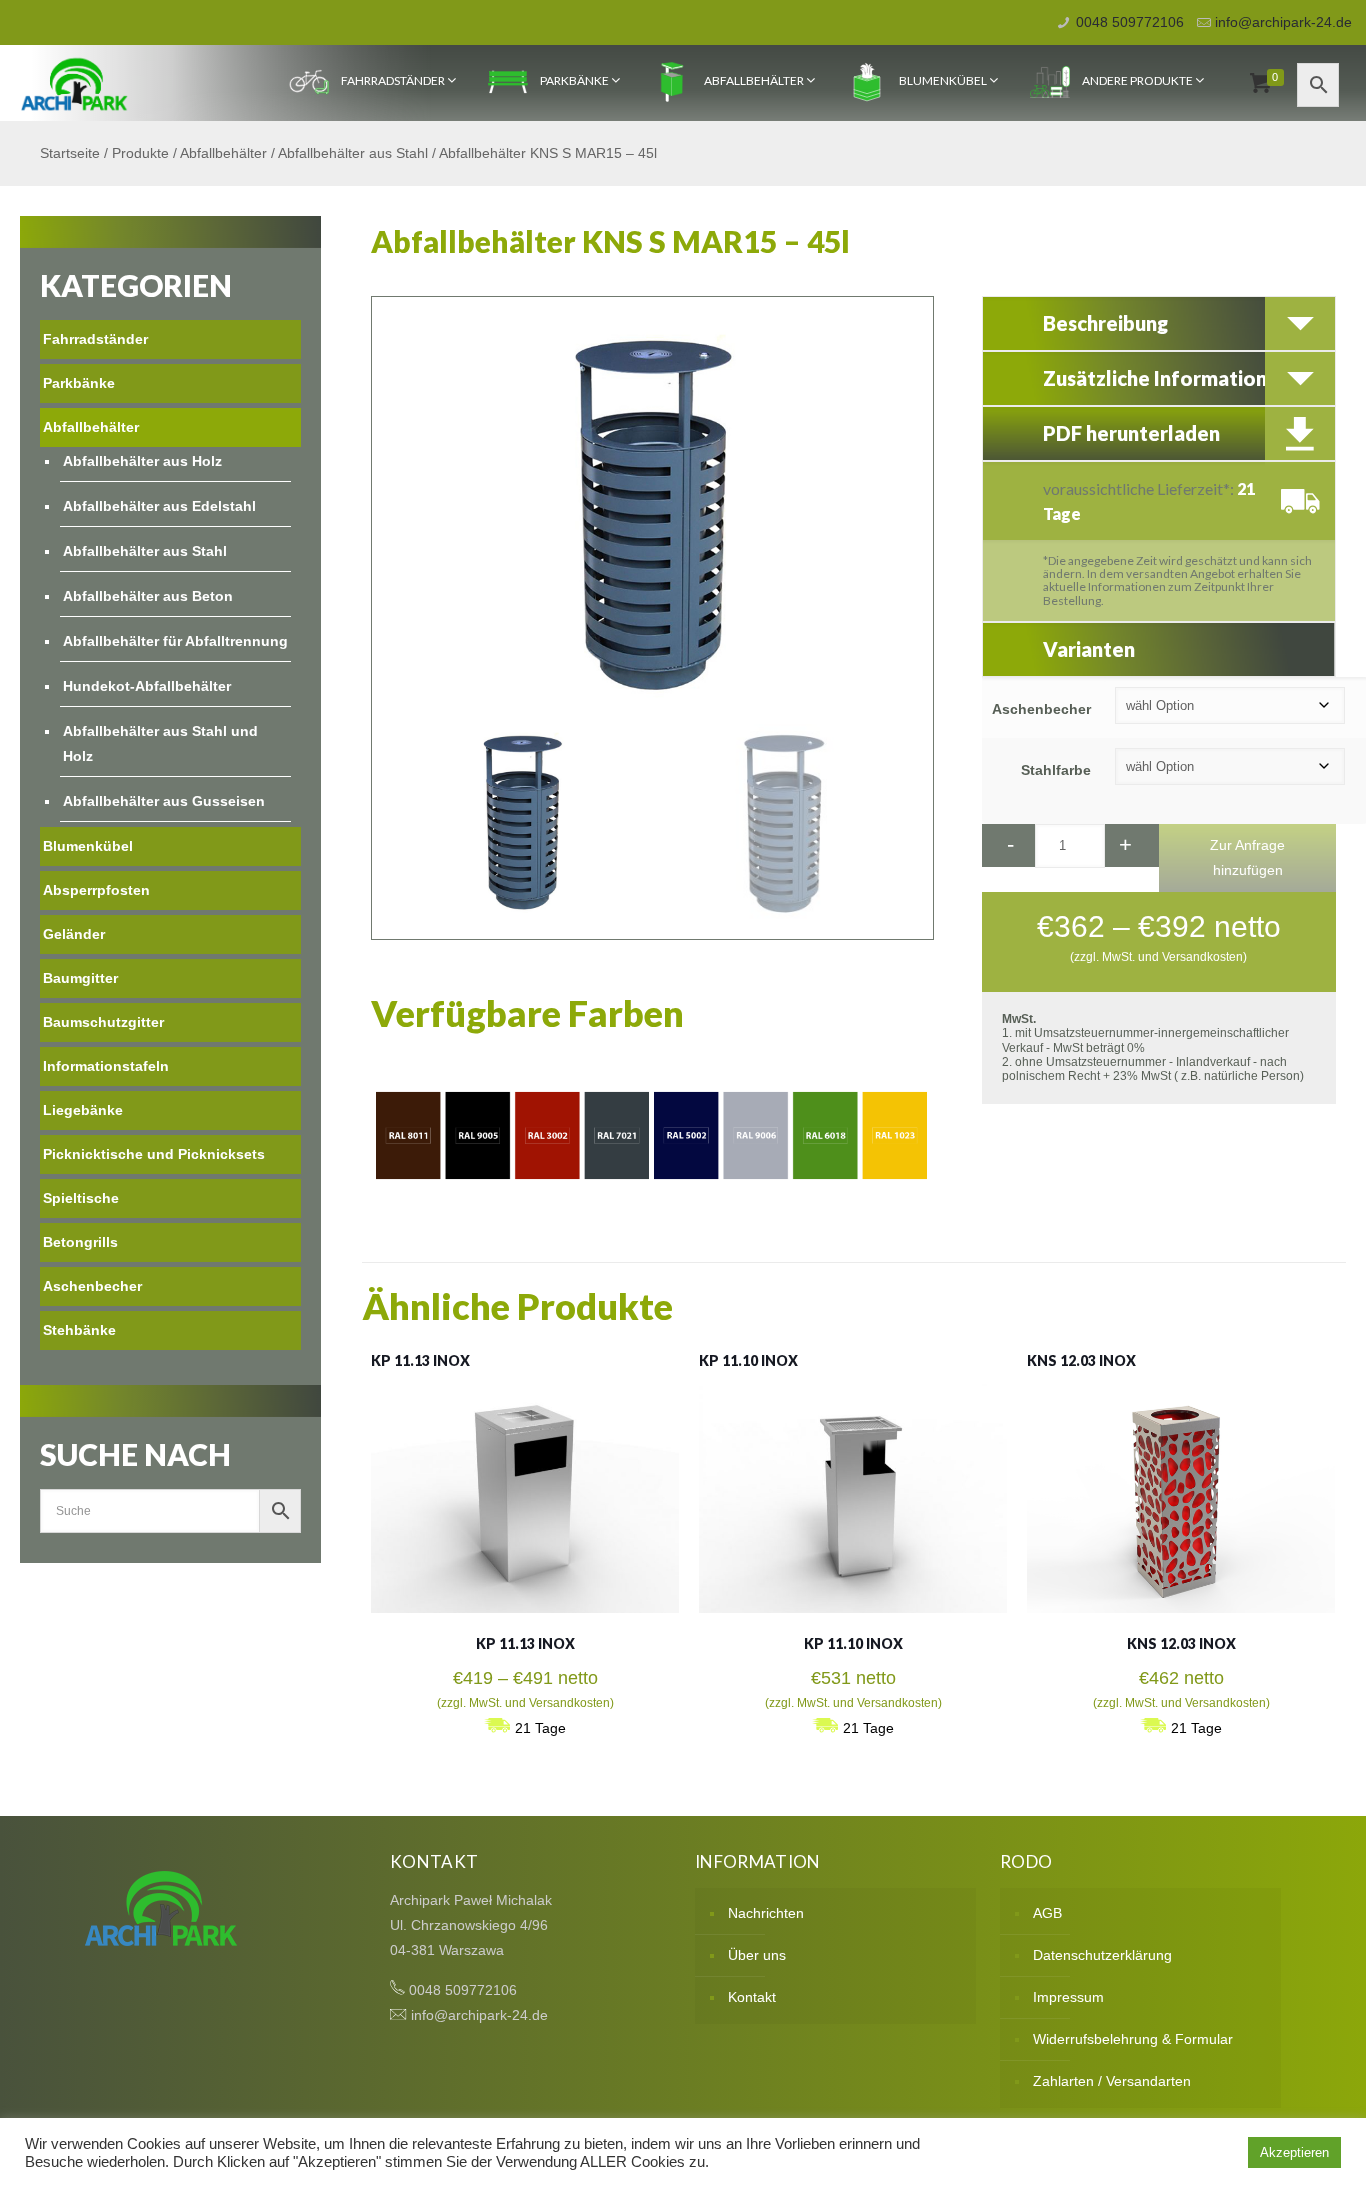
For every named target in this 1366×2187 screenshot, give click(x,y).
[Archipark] (74, 83)
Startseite (70, 153)
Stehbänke (79, 1330)
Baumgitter (80, 978)
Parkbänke (574, 80)
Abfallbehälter (754, 80)
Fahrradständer (393, 80)
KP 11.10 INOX (748, 1360)
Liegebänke (83, 1110)
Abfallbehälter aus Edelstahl (159, 506)
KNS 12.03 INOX (1081, 1360)
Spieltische (81, 1198)
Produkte (140, 153)
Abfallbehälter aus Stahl (353, 153)
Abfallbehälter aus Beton (148, 596)
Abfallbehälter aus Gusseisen (164, 801)
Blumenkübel (943, 80)
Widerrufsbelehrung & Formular (1133, 2039)
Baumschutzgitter (103, 1022)
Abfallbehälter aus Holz (142, 461)
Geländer (74, 934)
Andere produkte (1137, 80)
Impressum (1068, 1997)
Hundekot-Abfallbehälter (147, 686)
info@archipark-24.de (1283, 22)
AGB (1047, 1913)
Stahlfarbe (1056, 770)
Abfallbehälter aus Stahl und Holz (160, 743)
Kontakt (752, 1997)
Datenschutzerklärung (1102, 1955)
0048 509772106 (1130, 22)
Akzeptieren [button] (1294, 2152)
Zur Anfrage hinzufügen (1247, 857)
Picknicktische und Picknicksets (154, 1154)
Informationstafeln (106, 1066)
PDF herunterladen (1131, 433)
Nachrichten (766, 1913)
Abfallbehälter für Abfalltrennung (175, 641)
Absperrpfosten (96, 890)
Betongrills (80, 1242)
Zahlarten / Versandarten (1112, 2081)
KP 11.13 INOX (420, 1360)
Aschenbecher (1041, 709)
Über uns (757, 1955)
